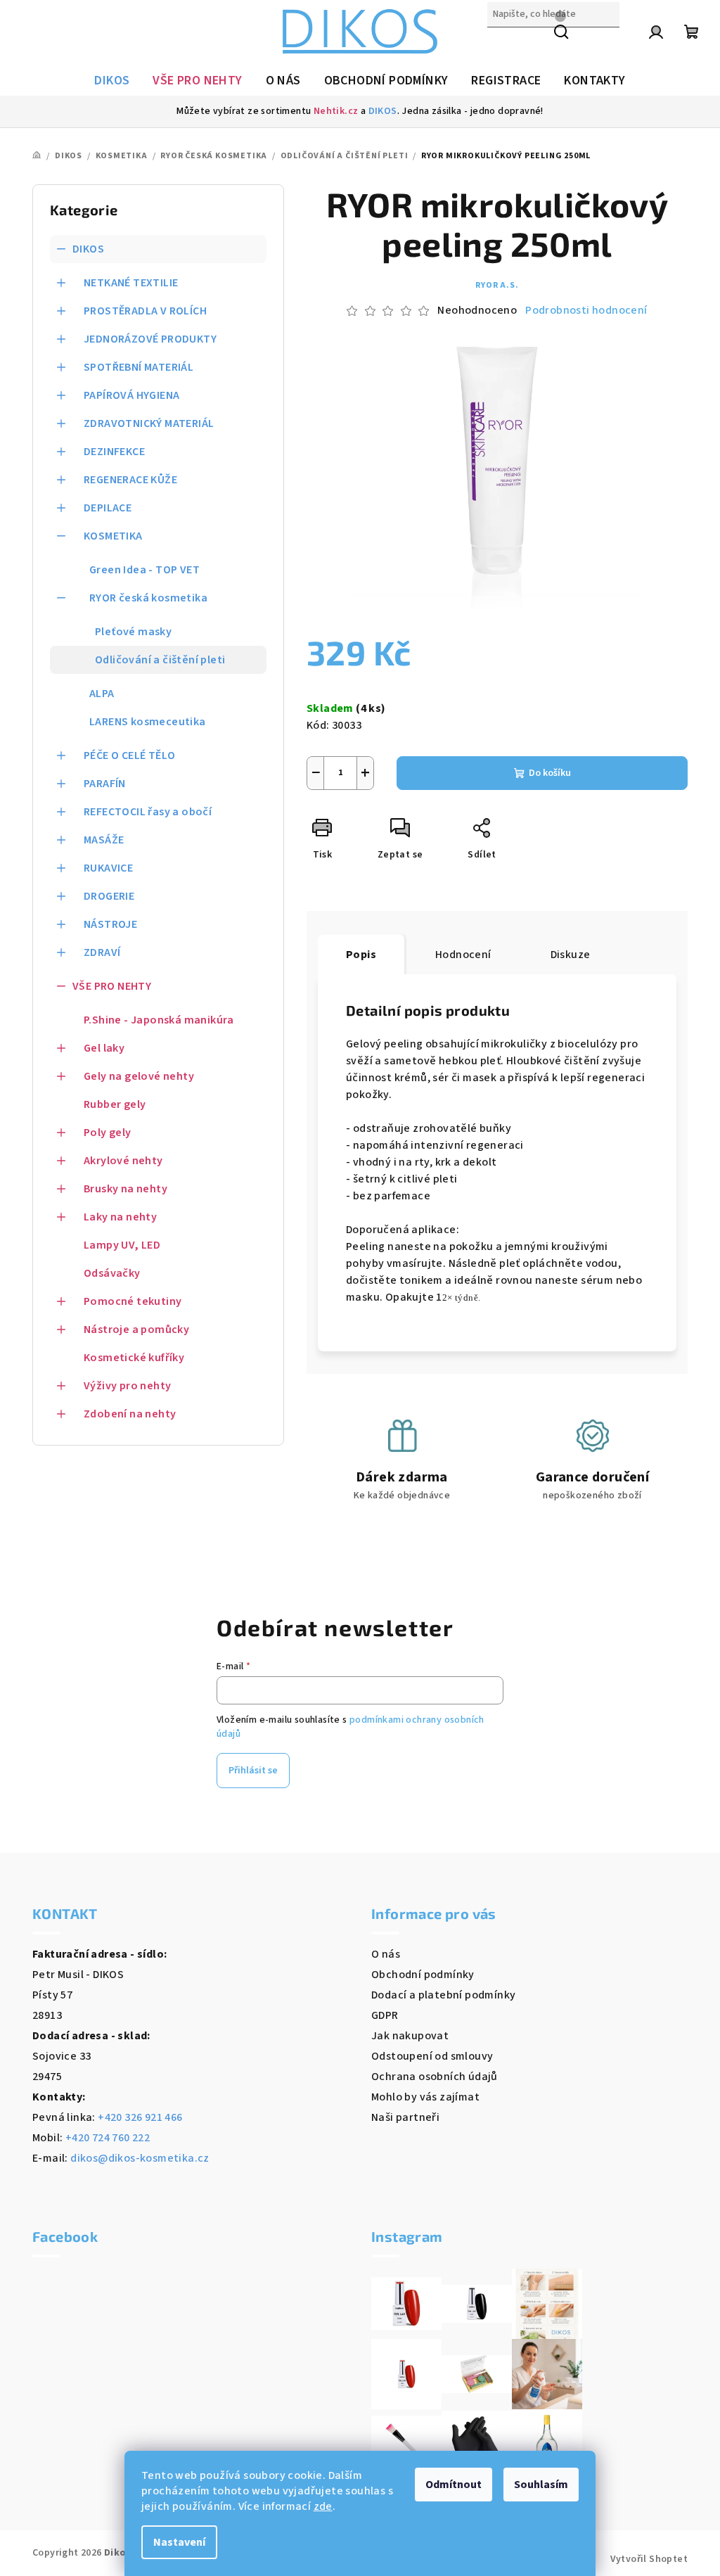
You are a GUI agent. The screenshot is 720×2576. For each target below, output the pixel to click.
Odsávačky (112, 1273)
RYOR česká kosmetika (148, 598)
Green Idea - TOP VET (144, 570)
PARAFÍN (105, 784)
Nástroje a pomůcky (136, 1330)
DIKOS (383, 111)
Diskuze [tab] (571, 955)
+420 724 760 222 (108, 2138)
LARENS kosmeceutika (148, 722)
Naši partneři (405, 2117)
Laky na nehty (120, 1217)
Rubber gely (115, 1104)
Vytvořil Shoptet (649, 2559)
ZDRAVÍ (102, 952)
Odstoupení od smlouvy (432, 2056)
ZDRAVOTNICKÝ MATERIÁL (149, 423)
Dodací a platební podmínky (443, 1995)
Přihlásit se (253, 1771)
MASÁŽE (104, 840)
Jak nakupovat (410, 2036)
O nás (386, 1954)
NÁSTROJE (110, 924)
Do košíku (550, 773)
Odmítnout (454, 2485)
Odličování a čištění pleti (160, 660)
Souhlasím (541, 2485)
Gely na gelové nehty (139, 1076)
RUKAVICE (108, 868)
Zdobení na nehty (130, 1414)
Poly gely (108, 1133)
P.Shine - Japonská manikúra (159, 1020)
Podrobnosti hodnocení (586, 310)
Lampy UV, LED (122, 1245)
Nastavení (179, 2542)
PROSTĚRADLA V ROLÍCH (145, 311)
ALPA (102, 694)
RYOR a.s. (497, 285)
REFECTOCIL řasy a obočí (148, 812)
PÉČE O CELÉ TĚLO (129, 755)
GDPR (385, 2015)
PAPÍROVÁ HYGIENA (131, 395)
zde (323, 2506)
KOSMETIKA (113, 536)
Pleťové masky (133, 632)
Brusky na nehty (126, 1189)
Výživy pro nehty (127, 1386)
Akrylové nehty (123, 1161)
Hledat (505, 44)
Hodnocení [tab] (463, 955)
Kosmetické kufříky (134, 1358)
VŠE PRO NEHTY (112, 986)
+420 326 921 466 (140, 2117)
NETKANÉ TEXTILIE (131, 283)
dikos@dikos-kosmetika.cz (140, 2158)
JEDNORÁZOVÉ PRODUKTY (150, 339)
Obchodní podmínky (423, 1975)
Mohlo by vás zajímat (425, 2097)
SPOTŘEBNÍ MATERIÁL (139, 367)
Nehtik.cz (336, 111)
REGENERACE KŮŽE (130, 480)
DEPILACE (108, 508)
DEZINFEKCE (114, 452)
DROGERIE (109, 896)
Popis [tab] (361, 955)
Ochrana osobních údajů (435, 2077)
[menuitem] (112, 81)
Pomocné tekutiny (133, 1301)
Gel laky (104, 1048)
